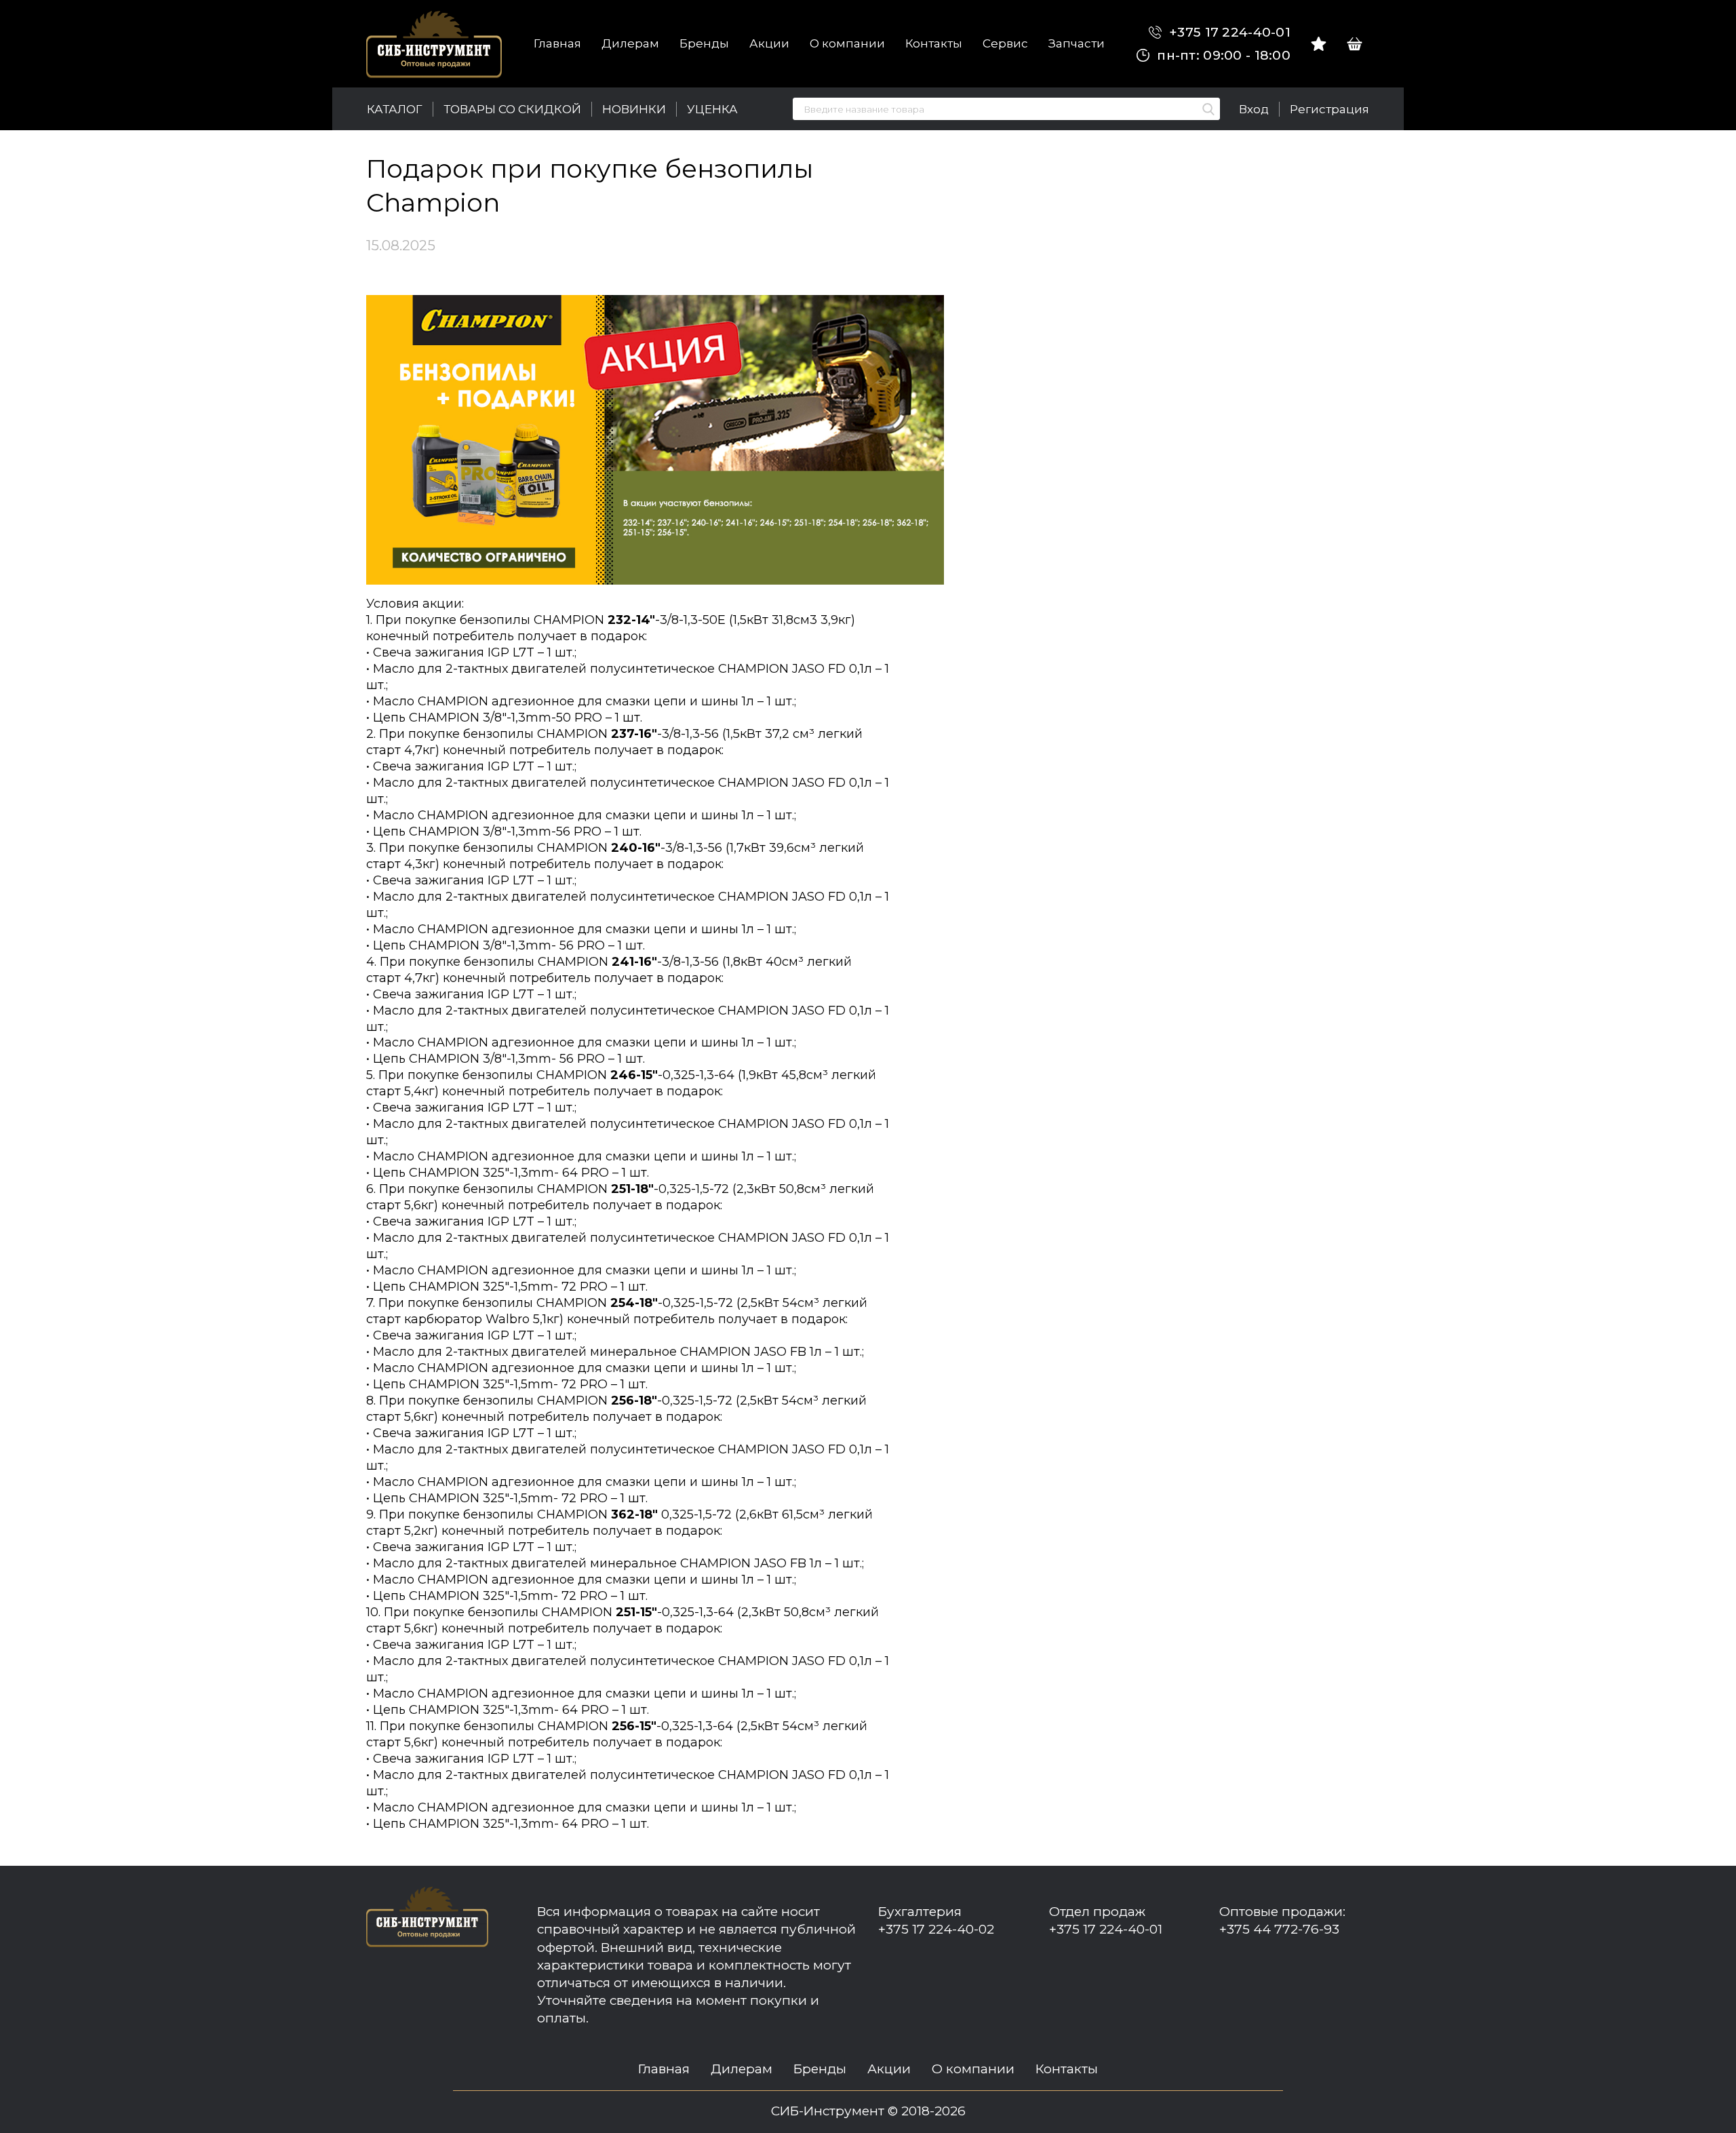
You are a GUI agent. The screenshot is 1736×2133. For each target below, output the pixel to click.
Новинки (634, 109)
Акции (769, 43)
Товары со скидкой (512, 109)
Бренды (704, 43)
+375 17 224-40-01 (1228, 32)
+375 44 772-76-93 (1279, 1929)
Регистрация (1329, 109)
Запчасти (1077, 43)
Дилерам (630, 43)
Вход (1254, 109)
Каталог (395, 109)
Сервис (1005, 43)
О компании (847, 43)
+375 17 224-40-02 (936, 1929)
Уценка (712, 109)
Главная (557, 43)
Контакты (934, 43)
